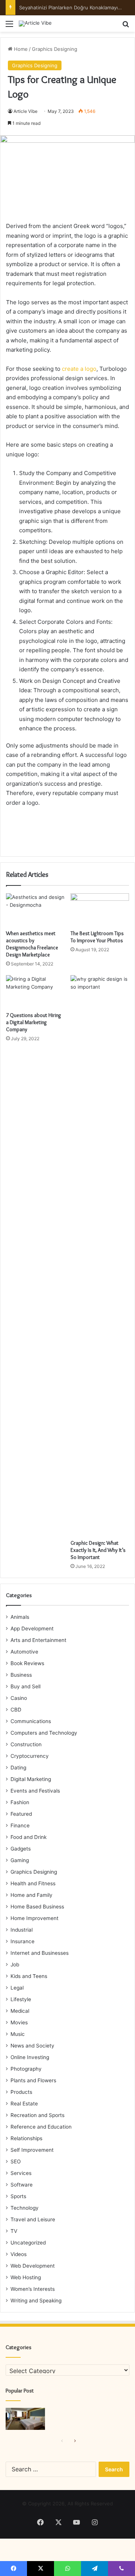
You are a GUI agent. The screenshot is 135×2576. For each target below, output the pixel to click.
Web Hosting (26, 2277)
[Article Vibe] (35, 24)
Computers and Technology (44, 1733)
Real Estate (24, 2104)
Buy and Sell (25, 1686)
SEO (16, 2161)
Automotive (24, 1652)
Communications (31, 1721)
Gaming (20, 1860)
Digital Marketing (31, 1779)
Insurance (22, 1941)
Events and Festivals (35, 1791)
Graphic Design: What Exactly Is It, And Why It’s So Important (98, 1550)
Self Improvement (32, 2150)
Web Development (33, 2266)
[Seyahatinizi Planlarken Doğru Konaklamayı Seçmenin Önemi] (25, 2419)
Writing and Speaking (36, 2301)
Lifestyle (21, 1999)
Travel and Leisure (33, 2219)
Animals (20, 1617)
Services (21, 2173)
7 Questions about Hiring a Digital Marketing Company (34, 1022)
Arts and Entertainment (38, 1640)
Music (18, 2034)
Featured (21, 1814)
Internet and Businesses (40, 1953)
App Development (32, 1629)
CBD (16, 1710)
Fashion (20, 1802)
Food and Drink (28, 1837)
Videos (19, 2254)
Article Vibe (25, 111)
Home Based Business (37, 1907)
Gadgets (21, 1849)
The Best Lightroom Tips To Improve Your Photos (97, 937)
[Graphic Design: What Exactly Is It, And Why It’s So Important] (100, 1255)
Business (21, 1675)
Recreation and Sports (37, 2115)
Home (20, 49)
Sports (18, 2196)
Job (15, 1965)
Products (21, 2092)
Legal (17, 1988)
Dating (18, 1768)
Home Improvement (34, 1918)
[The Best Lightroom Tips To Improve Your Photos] (100, 910)
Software (22, 2185)
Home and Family (31, 1895)
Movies (19, 2022)
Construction (26, 1744)
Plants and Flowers (33, 2080)
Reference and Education (41, 2127)
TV (14, 2231)
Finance (20, 1825)
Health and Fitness (33, 1883)
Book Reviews (27, 1663)
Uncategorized (28, 2243)
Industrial (22, 1930)
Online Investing (30, 2057)
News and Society (32, 2046)
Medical (20, 2011)
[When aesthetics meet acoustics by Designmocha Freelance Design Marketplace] (35, 910)
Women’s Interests (33, 2289)
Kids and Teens (29, 1976)
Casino (19, 1698)
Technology (25, 2208)
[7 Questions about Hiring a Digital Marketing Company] (35, 992)
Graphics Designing (55, 49)
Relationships (26, 2138)
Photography (26, 2069)
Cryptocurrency (30, 1756)
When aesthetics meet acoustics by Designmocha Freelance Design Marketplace (32, 944)
